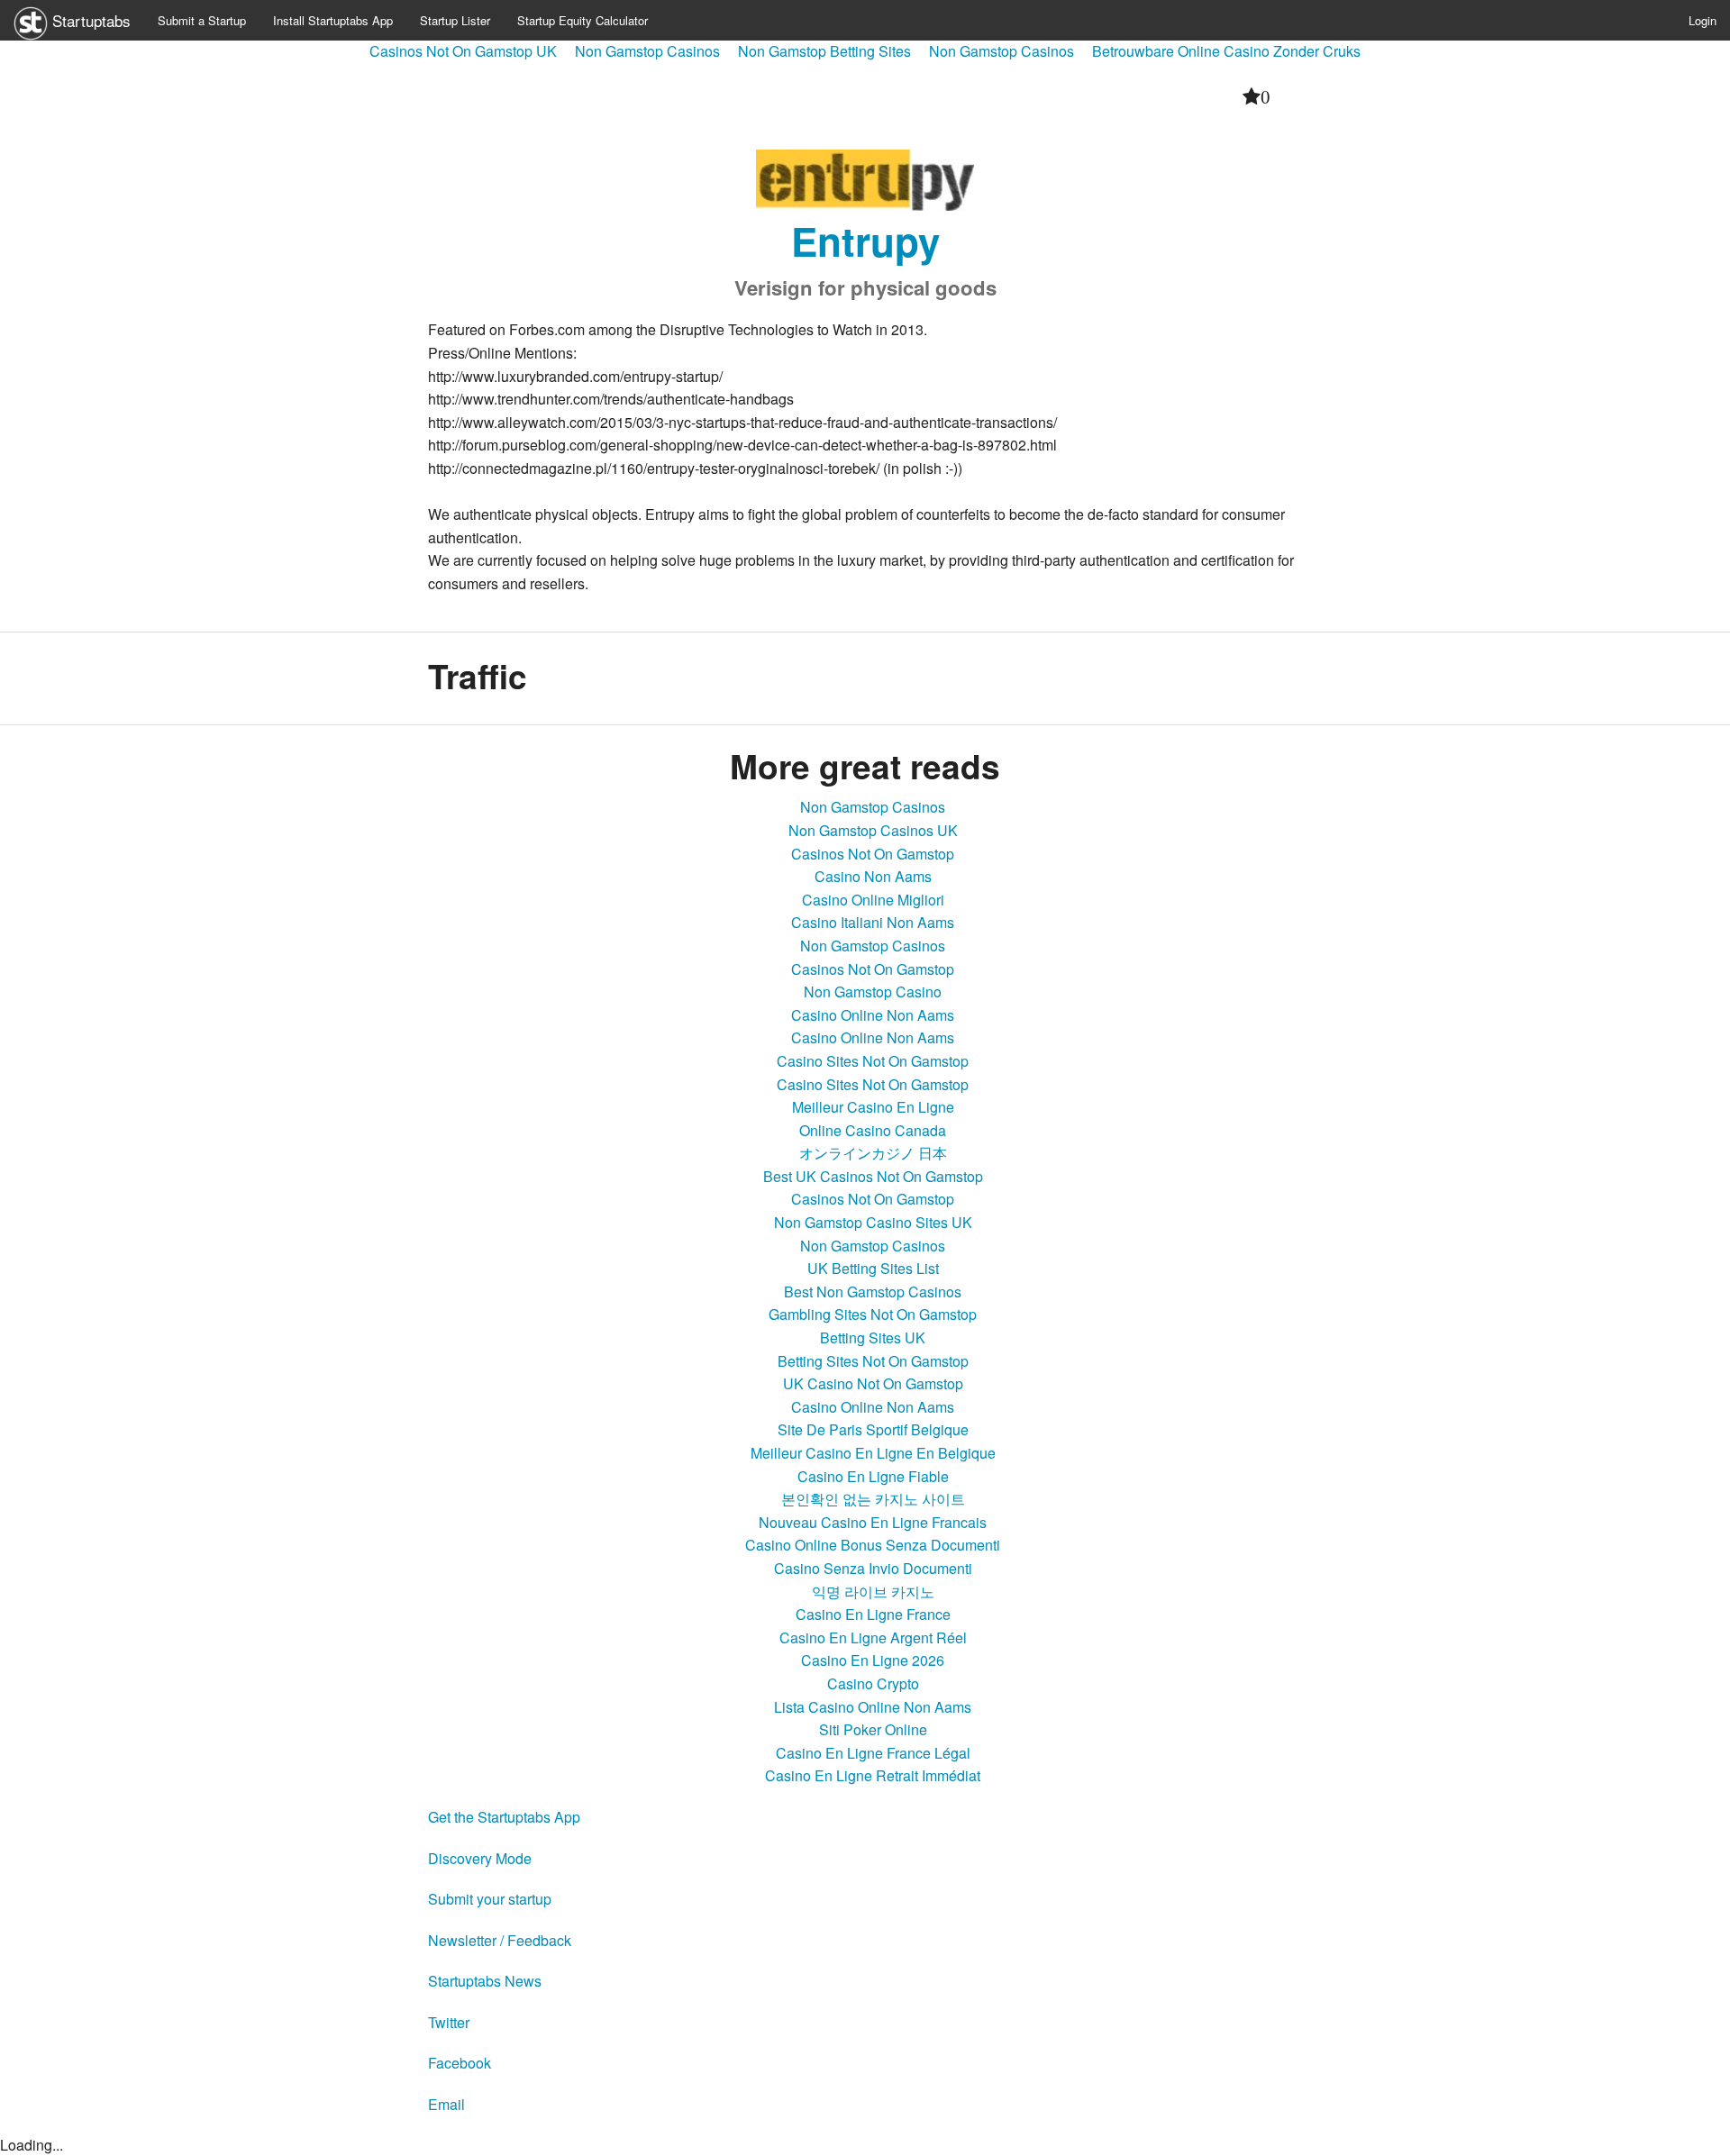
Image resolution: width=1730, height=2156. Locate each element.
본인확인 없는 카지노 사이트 (873, 1499)
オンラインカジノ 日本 (873, 1153)
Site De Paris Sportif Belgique (873, 1429)
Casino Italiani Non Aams (873, 922)
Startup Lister (455, 20)
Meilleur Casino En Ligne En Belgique (873, 1453)
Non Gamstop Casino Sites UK (873, 1222)
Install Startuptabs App (333, 20)
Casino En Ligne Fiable (873, 1476)
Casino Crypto (873, 1683)
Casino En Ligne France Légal (873, 1753)
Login (1703, 20)
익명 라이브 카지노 (873, 1592)
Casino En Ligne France (873, 1614)
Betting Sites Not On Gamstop (873, 1361)
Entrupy (865, 241)
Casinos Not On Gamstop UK (463, 51)
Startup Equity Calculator (583, 20)
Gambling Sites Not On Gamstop (873, 1314)
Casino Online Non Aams (873, 1015)
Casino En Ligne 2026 (873, 1660)
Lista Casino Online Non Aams (873, 1707)
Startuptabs (89, 20)
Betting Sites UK (873, 1337)
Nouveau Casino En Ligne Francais (873, 1522)
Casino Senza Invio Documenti (873, 1568)
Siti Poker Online (873, 1729)
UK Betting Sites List (873, 1268)
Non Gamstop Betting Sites (824, 51)
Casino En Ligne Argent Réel (873, 1637)
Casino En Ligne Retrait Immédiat (873, 1775)
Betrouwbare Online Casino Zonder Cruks (1226, 51)
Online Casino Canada (873, 1130)
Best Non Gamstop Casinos (873, 1292)
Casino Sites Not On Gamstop (873, 1061)
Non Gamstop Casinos (647, 51)
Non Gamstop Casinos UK (873, 830)
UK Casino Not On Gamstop (873, 1383)
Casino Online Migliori (873, 900)
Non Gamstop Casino (873, 992)
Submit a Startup (202, 20)
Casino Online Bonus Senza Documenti (873, 1545)
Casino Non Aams (873, 876)
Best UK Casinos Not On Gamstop (873, 1176)
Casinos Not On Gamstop (873, 854)
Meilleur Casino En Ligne (873, 1107)
